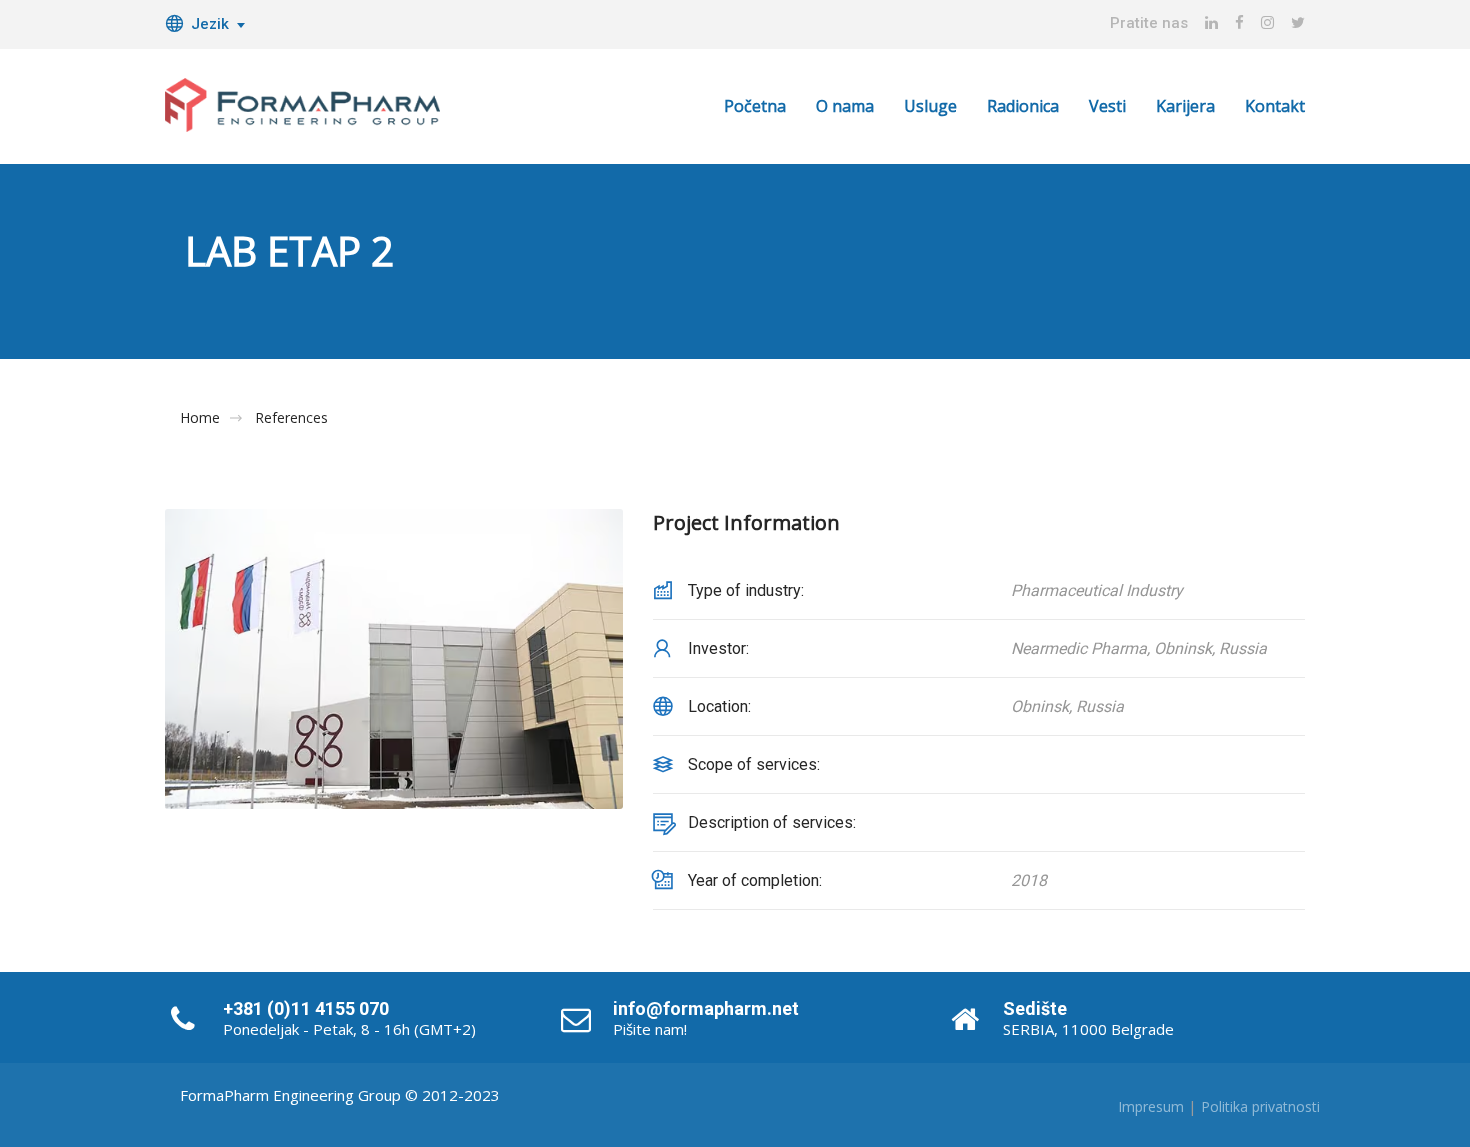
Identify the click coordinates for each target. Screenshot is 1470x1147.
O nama (845, 106)
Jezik (210, 24)
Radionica (1023, 106)
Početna (755, 106)
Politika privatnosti (1260, 1106)
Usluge (930, 106)
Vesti (1107, 106)
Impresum (1151, 1106)
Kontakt (1275, 106)
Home (200, 418)
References (291, 418)
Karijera (1185, 106)
